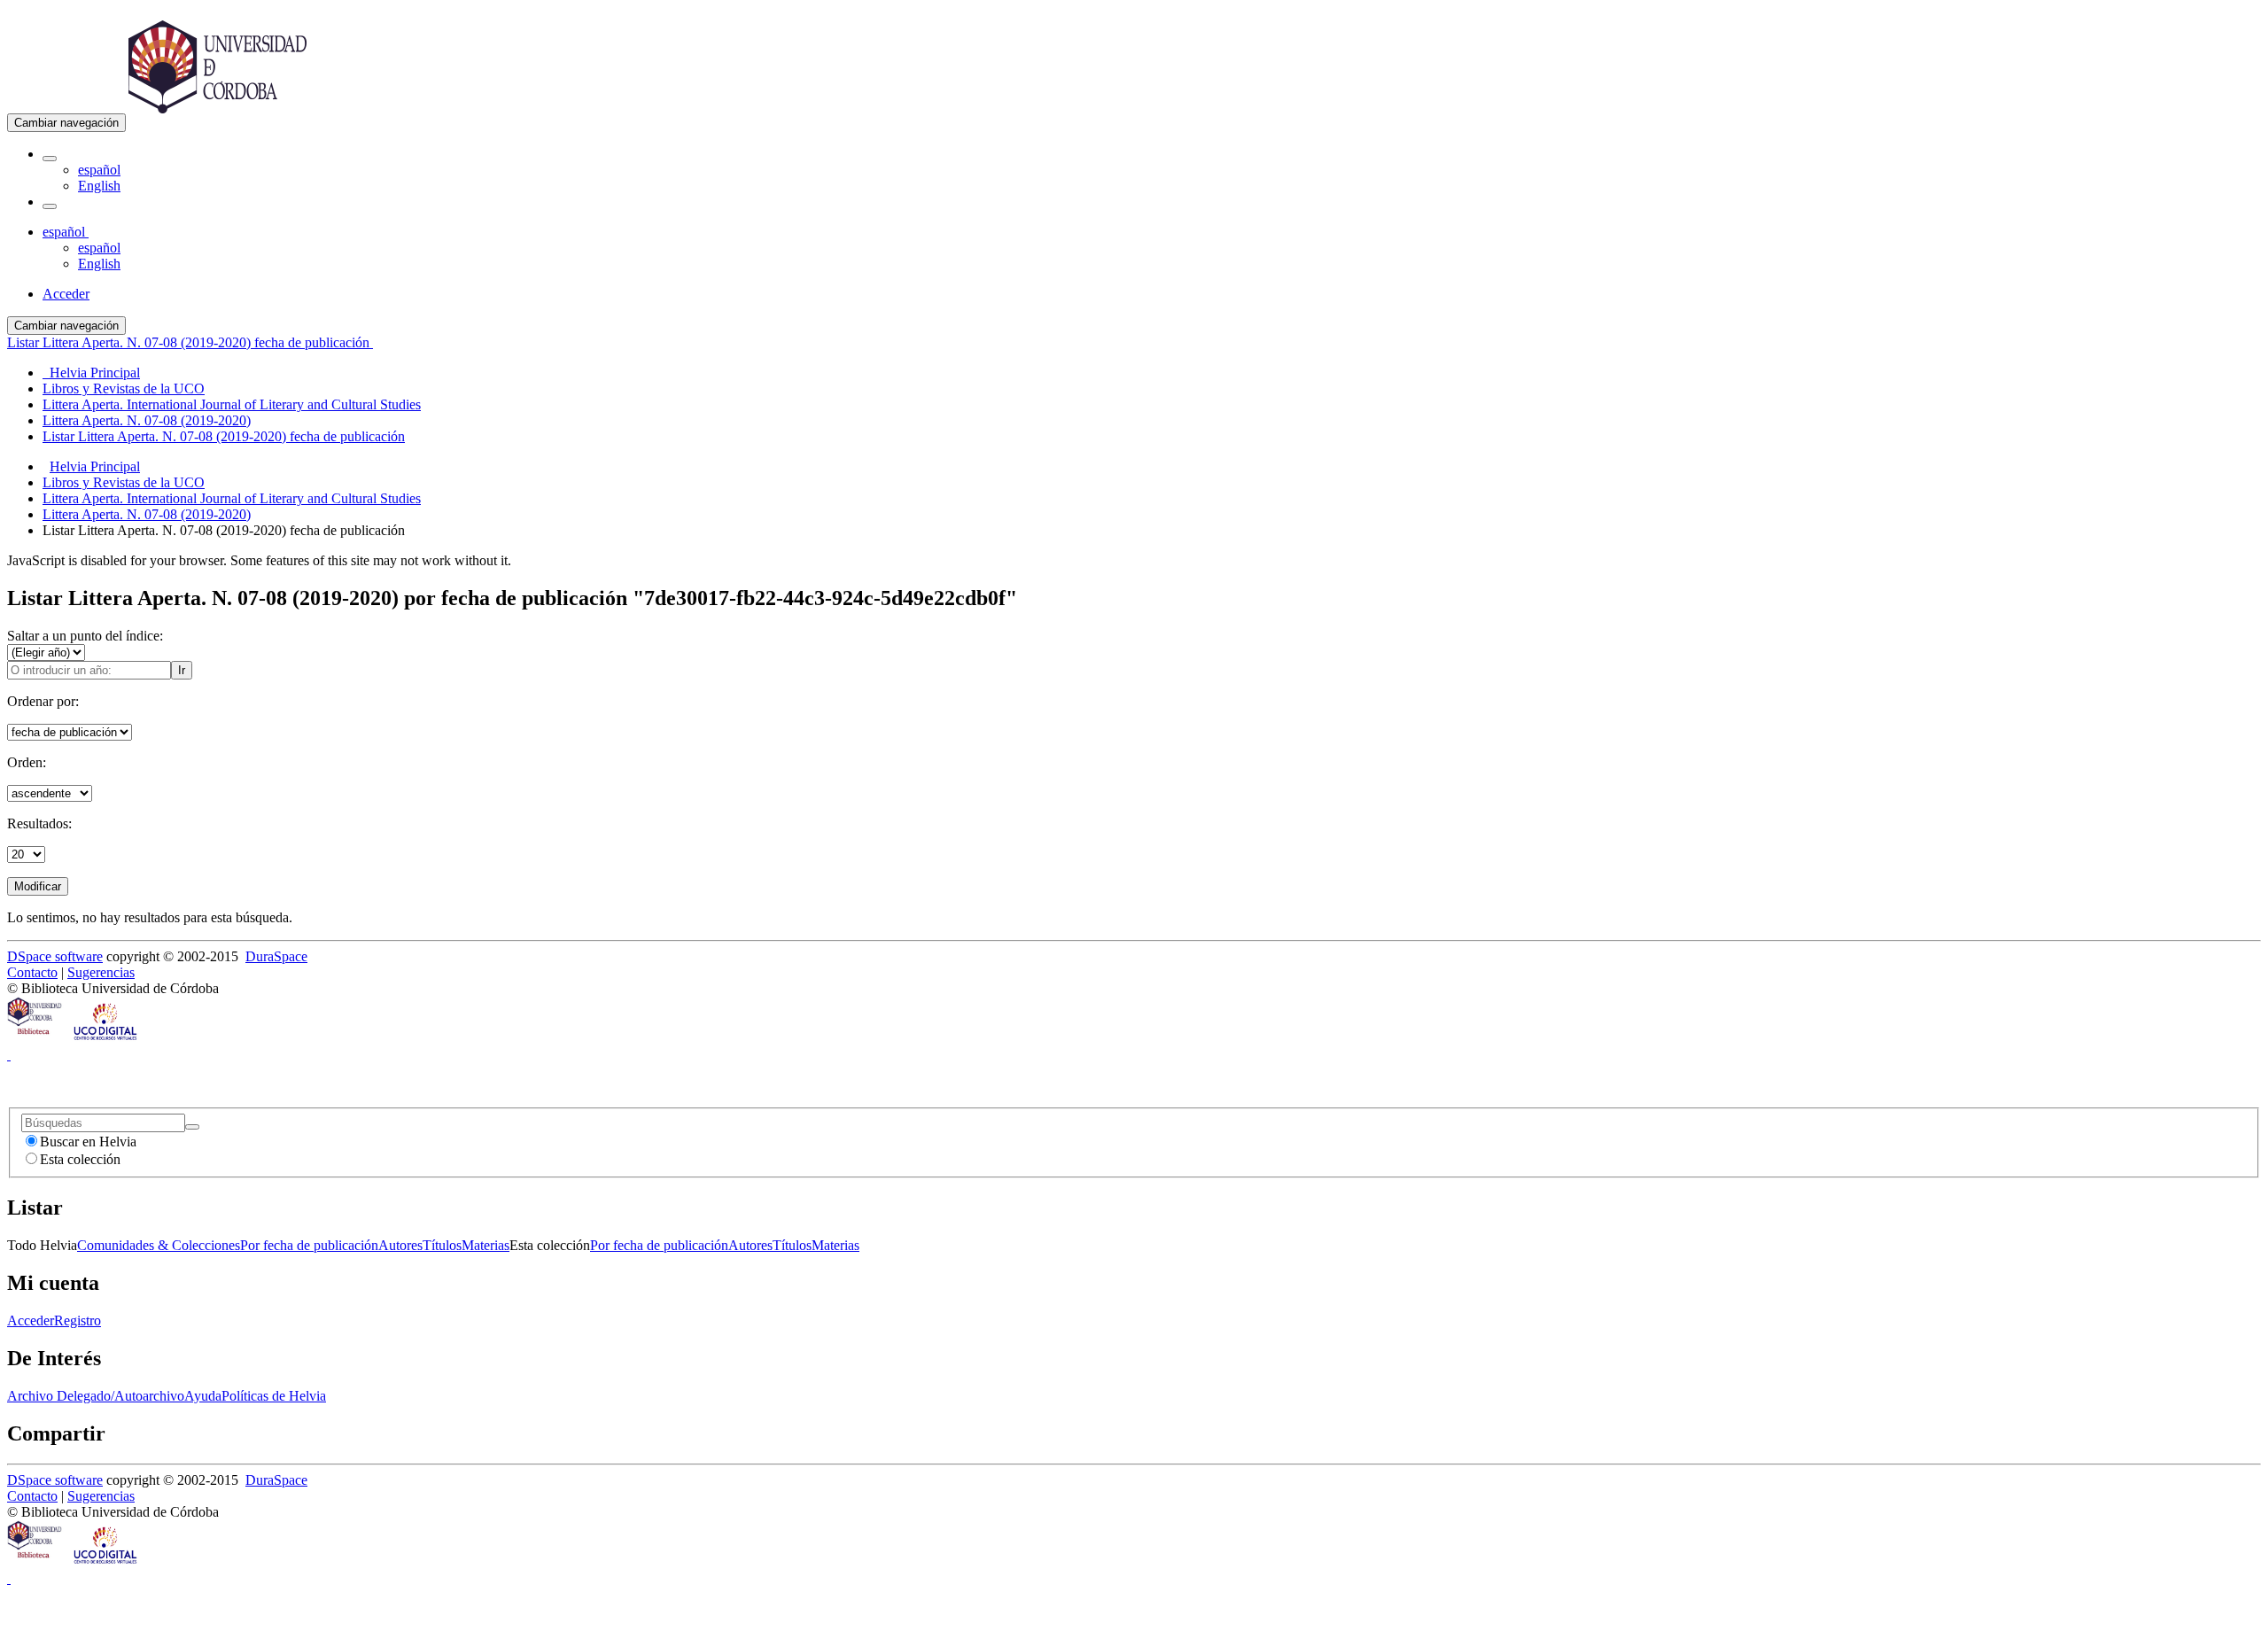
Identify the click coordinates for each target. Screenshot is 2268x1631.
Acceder (31, 1320)
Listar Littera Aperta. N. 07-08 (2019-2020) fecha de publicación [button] (190, 342)
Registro (78, 1320)
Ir (182, 670)
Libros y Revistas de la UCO (124, 482)
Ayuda (203, 1396)
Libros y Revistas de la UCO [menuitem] (124, 388)
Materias (485, 1245)
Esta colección (80, 1159)
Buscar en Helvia (88, 1142)
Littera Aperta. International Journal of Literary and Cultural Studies (232, 498)
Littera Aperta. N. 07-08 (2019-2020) (147, 514)
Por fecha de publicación (309, 1245)
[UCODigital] (106, 1039)
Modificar (38, 886)
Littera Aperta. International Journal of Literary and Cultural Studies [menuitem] (232, 404)
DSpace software (55, 956)
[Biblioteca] (35, 1039)
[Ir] (192, 1127)
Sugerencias (101, 972)
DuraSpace (276, 956)
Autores (400, 1245)
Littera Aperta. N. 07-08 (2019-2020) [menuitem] (147, 420)
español (99, 170)
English (99, 186)
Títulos (442, 1245)
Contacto (32, 972)
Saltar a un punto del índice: (85, 636)
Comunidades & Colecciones (159, 1245)
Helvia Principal (95, 466)
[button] (50, 159)
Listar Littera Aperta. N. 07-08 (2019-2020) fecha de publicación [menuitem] (224, 436)
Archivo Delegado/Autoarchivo (96, 1396)
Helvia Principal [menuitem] (91, 373)
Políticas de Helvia (274, 1396)
